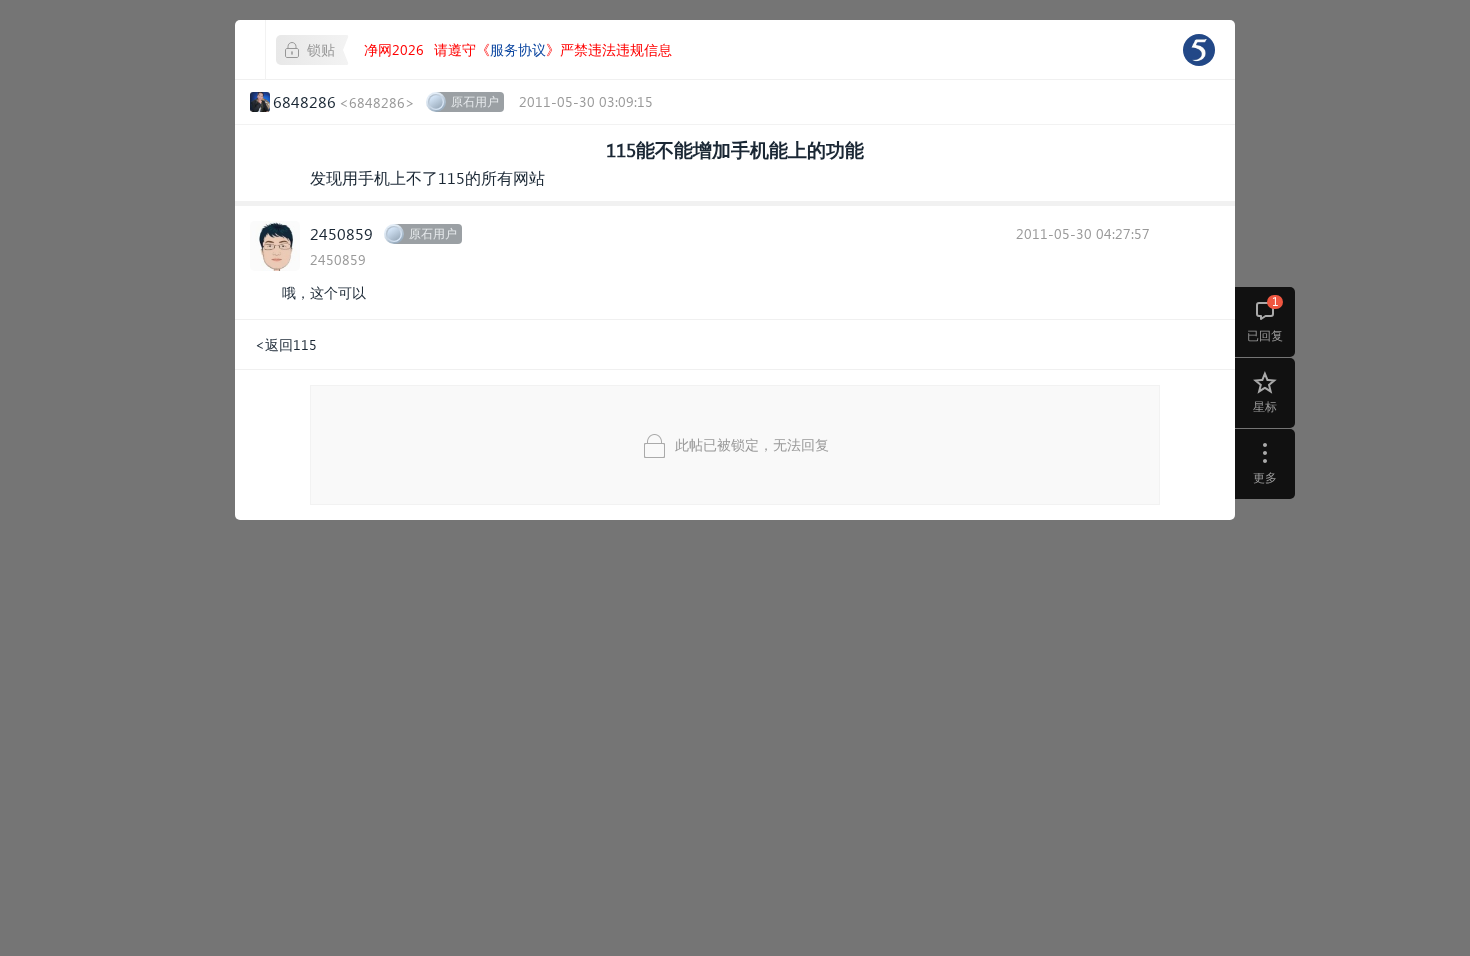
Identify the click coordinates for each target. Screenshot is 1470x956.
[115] (1199, 50)
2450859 (341, 233)
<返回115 (286, 344)
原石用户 (475, 101)
